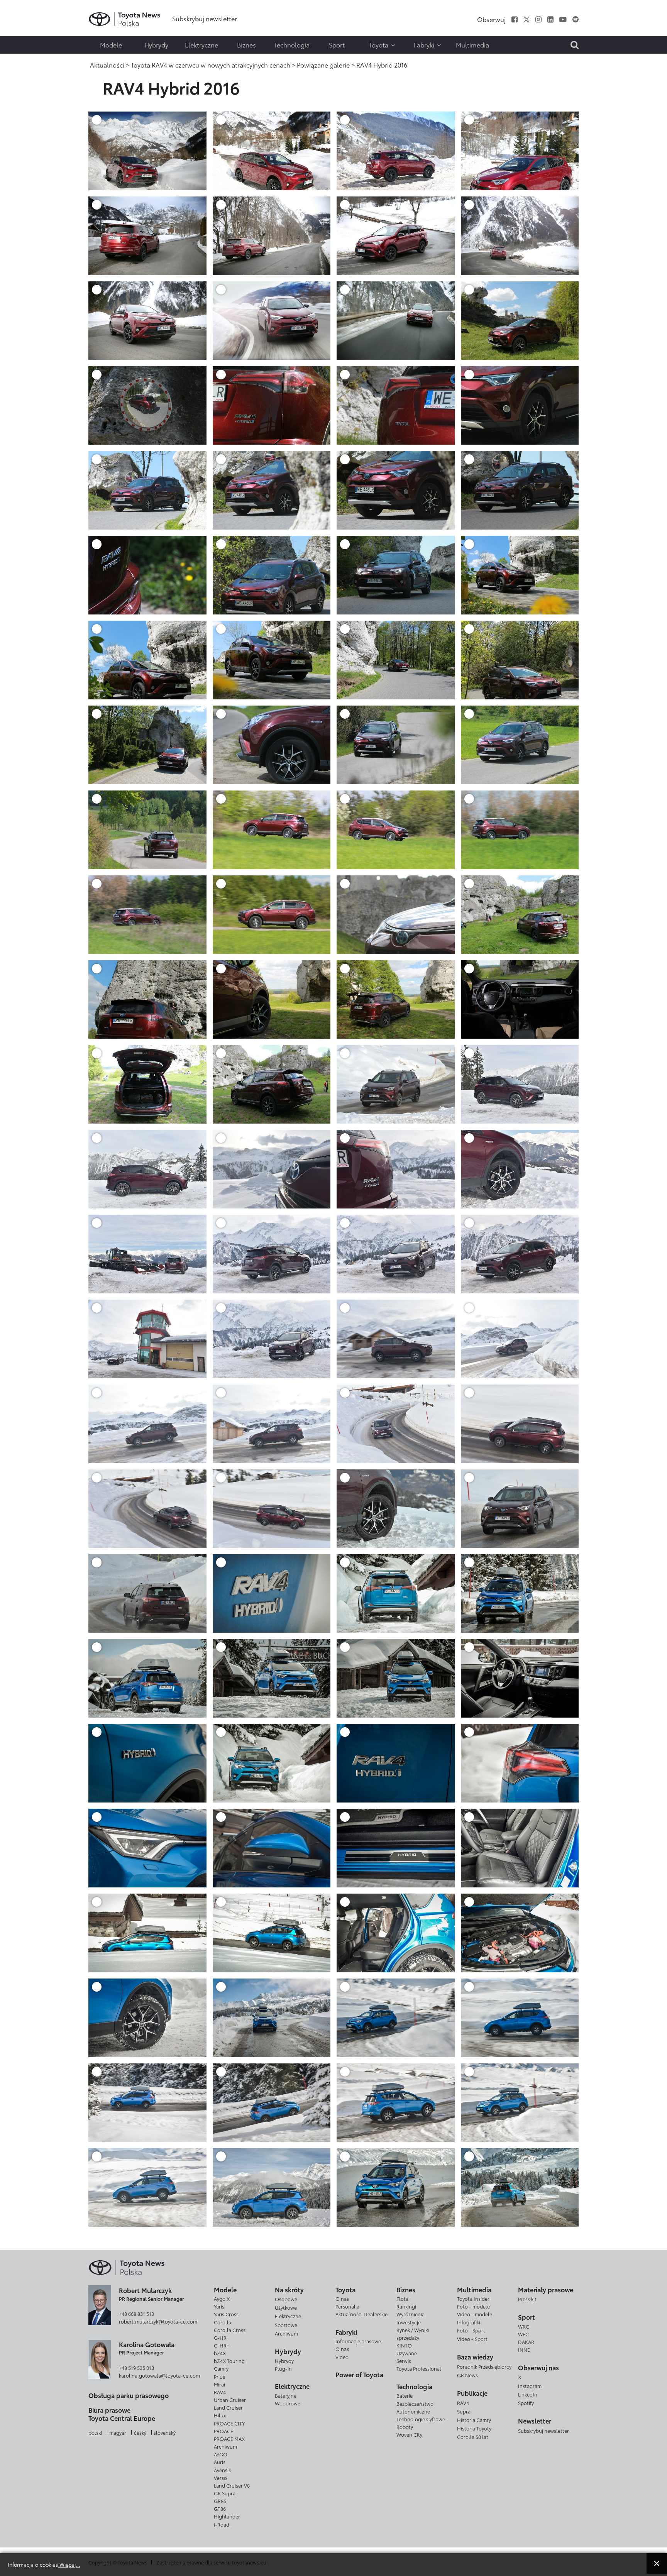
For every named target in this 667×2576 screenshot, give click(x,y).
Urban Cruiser (230, 2400)
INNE (524, 2349)
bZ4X (220, 2353)
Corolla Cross (230, 2330)
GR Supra (225, 2493)
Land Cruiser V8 (232, 2485)
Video (342, 2357)
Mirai (219, 2384)
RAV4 (220, 2392)
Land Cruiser (228, 2407)
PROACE (223, 2431)
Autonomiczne (413, 2411)
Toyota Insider (473, 2298)
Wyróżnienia (411, 2314)
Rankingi (406, 2306)
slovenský (165, 2432)
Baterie (405, 2395)
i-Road (222, 2524)
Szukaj (23, 56)
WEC (523, 2334)
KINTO (404, 2345)
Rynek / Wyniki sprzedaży (413, 2334)
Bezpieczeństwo (415, 2403)
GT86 (220, 2508)
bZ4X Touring (229, 2361)
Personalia (347, 2306)
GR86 (220, 2501)
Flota (402, 2298)
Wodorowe (288, 2403)
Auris (220, 2462)
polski (95, 2432)
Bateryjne (286, 2395)
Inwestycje (409, 2322)
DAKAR (526, 2342)
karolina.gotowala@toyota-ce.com (159, 2375)
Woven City (409, 2434)
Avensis (222, 2470)
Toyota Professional (419, 2368)
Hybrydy (284, 2361)
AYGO (221, 2454)
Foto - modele (473, 2306)
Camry (221, 2368)
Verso (220, 2478)
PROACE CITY (229, 2423)
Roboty (405, 2427)
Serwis (404, 2361)
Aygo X (222, 2298)
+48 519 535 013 (136, 2368)
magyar (118, 2432)
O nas (342, 2298)
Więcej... (69, 2564)
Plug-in (283, 2368)
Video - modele (475, 2314)
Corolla (223, 2322)
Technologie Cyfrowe (421, 2419)
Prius (219, 2376)
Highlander (227, 2516)
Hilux (220, 2415)
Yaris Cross (226, 2314)
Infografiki (469, 2322)
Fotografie (22, 26)
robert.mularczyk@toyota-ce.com (158, 2321)
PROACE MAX (229, 2439)
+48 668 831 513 (136, 2314)
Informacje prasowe (358, 2341)
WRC (524, 2326)
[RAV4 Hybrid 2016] (147, 150)
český (140, 2432)
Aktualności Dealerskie (361, 2314)
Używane (407, 2353)
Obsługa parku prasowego (129, 2395)
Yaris (219, 2306)
